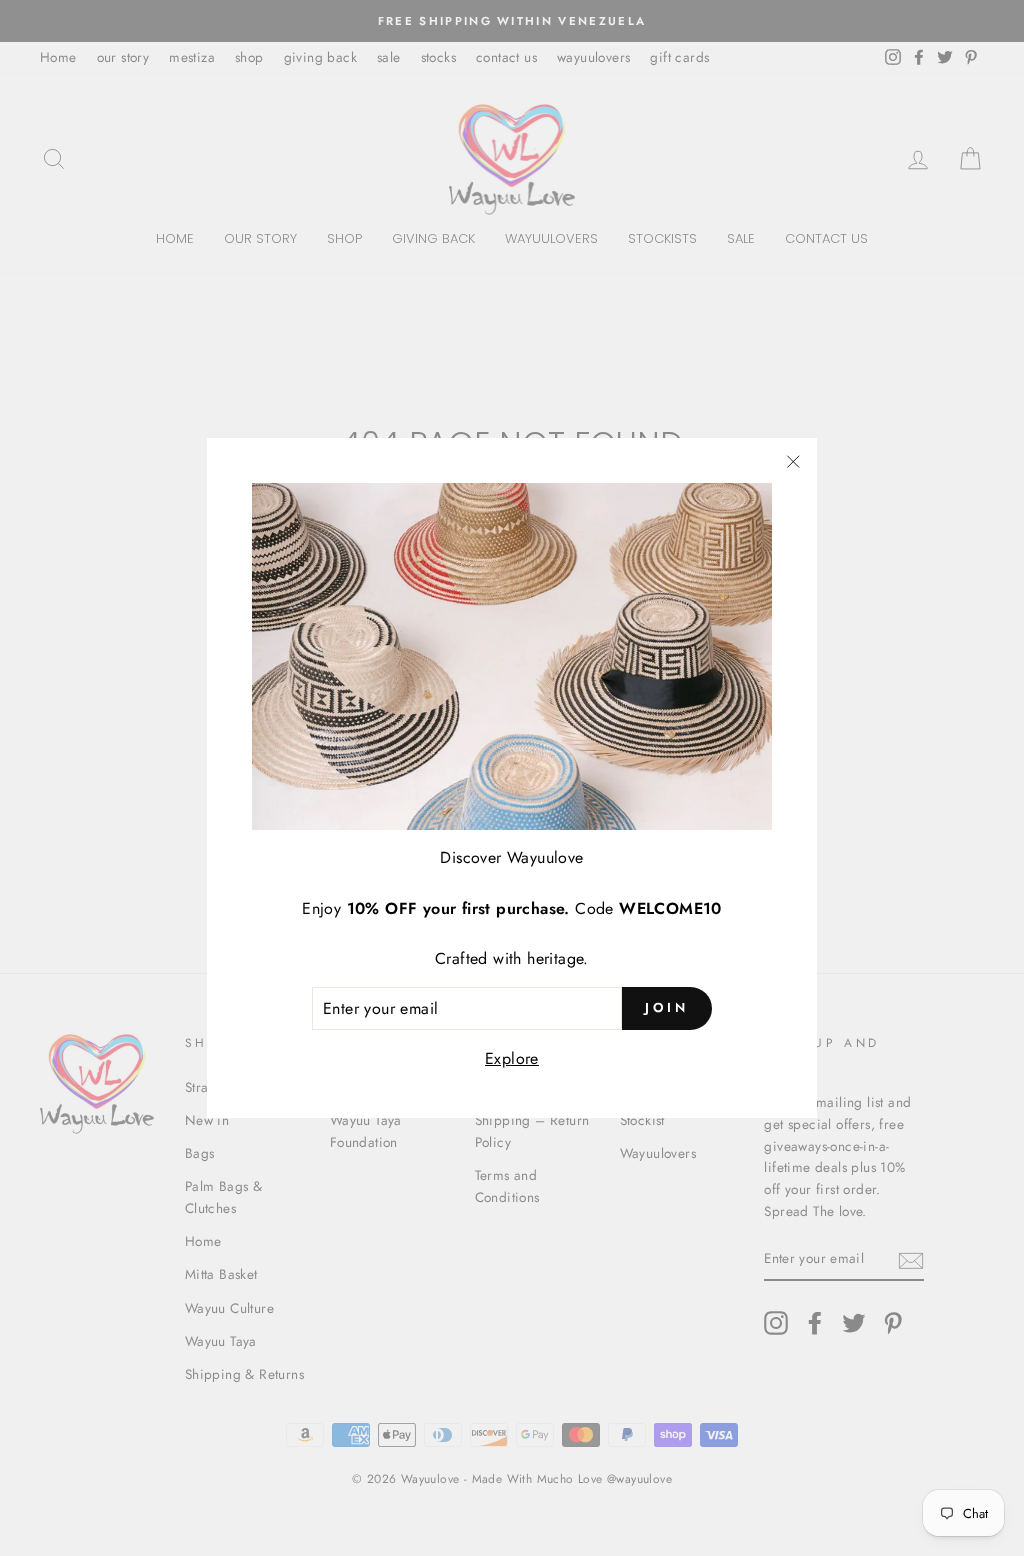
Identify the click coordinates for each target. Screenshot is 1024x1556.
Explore (512, 1058)
